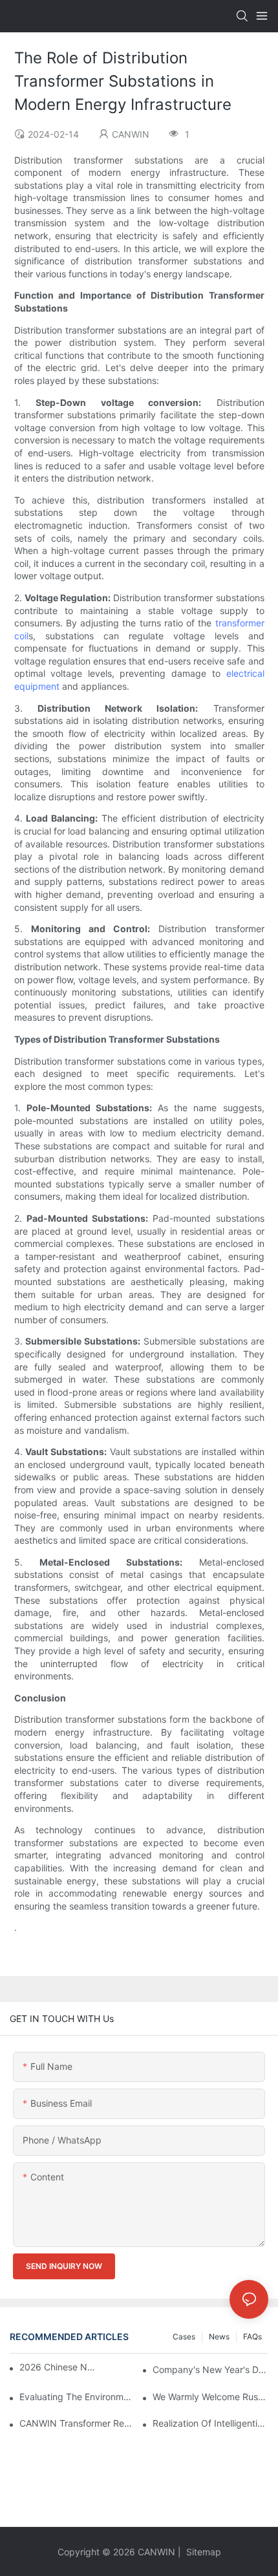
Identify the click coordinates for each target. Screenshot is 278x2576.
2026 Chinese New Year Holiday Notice (59, 2367)
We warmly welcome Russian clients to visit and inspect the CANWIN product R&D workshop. (210, 2397)
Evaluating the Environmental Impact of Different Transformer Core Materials (77, 2397)
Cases (184, 2336)
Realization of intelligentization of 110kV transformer (210, 2423)
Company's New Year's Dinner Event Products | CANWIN (210, 2369)
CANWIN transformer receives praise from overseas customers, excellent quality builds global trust (77, 2423)
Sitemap (202, 2552)
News (219, 2336)
